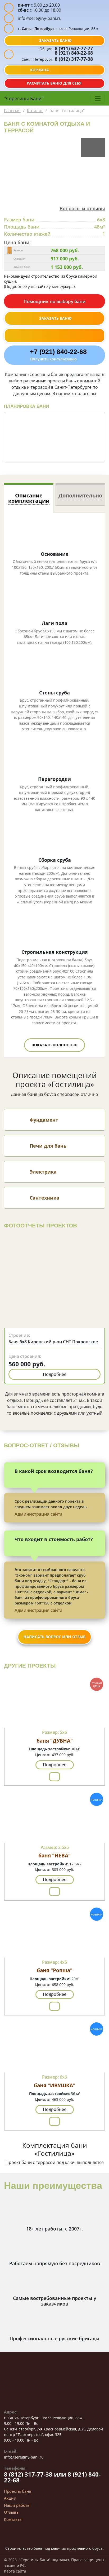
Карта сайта (15, 2571)
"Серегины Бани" (24, 98)
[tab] (29, 498)
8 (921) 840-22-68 (74, 53)
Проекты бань (18, 2491)
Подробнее (55, 1374)
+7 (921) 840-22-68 (58, 352)
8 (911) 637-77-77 (73, 48)
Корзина (39, 70)
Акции (10, 2498)
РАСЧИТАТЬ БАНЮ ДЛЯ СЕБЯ (54, 83)
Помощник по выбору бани (55, 301)
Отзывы (12, 2512)
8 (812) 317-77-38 (73, 59)
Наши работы (17, 2505)
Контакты (13, 2519)
